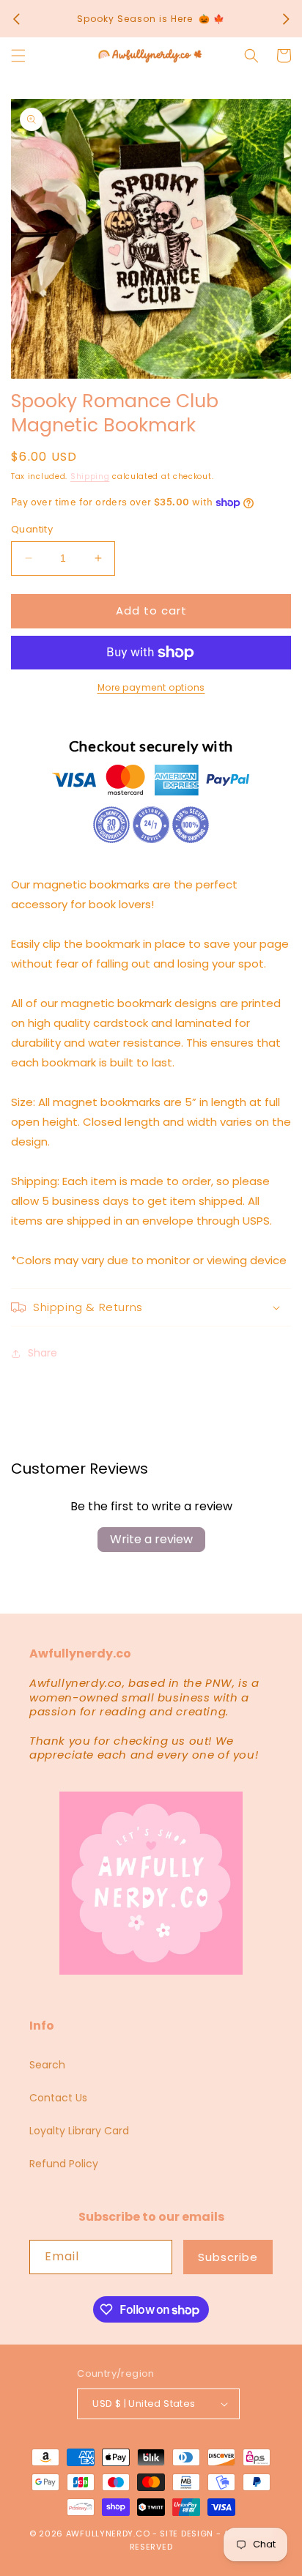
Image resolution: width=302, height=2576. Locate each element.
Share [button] (43, 1353)
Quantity (32, 529)
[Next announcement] (286, 19)
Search (47, 2065)
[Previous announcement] (16, 19)
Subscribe (228, 2257)
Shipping (90, 476)
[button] (18, 56)
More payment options (151, 687)
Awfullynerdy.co (109, 2534)
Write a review (151, 1539)
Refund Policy (64, 2164)
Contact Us (58, 2098)
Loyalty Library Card (79, 2131)
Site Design (187, 2534)
